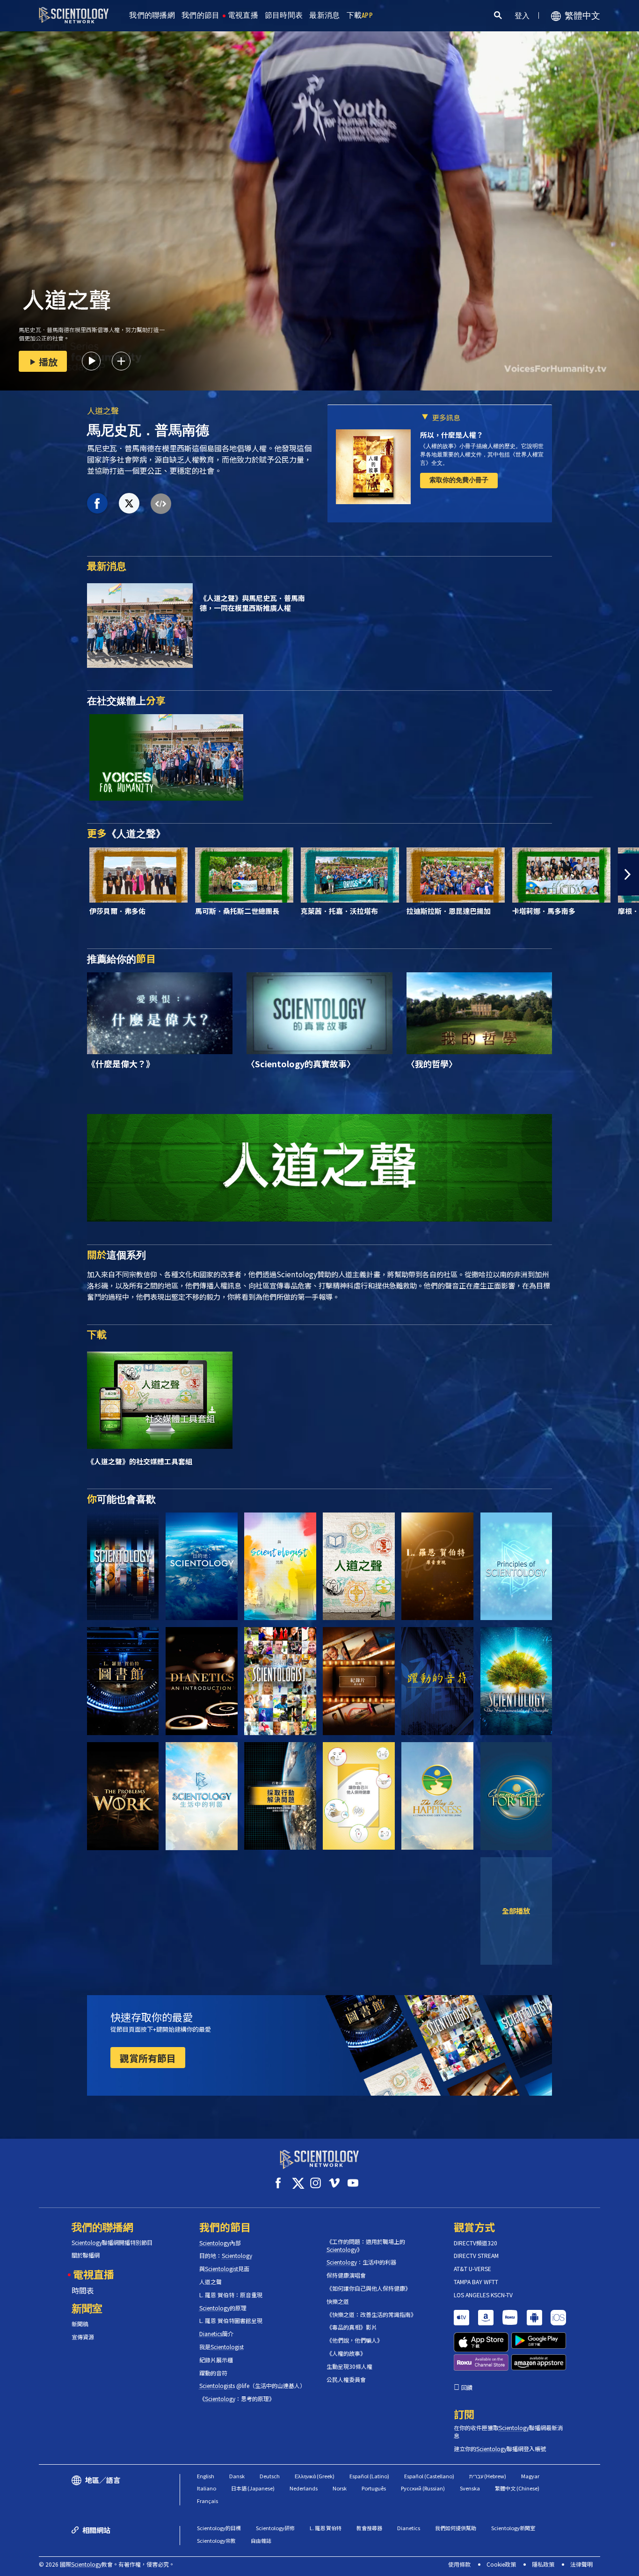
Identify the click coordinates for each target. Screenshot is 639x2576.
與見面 (224, 2269)
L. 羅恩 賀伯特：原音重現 (231, 2295)
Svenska (470, 2488)
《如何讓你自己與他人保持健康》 (369, 2288)
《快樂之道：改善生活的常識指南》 (371, 2315)
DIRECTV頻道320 (476, 2243)
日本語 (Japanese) (253, 2488)
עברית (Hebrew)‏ (488, 2476)
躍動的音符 (213, 2373)
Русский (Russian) (423, 2488)
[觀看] (516, 1567)
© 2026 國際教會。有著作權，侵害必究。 (107, 2564)
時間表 (83, 2290)
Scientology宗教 (216, 2540)
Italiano (207, 2488)
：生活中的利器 (361, 2262)
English (206, 2476)
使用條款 (459, 2564)
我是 (221, 2347)
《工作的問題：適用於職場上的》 (366, 2246)
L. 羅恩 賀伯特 (326, 2528)
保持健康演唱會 (346, 2275)
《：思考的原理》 (237, 2399)
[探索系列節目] (123, 1567)
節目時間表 (284, 15)
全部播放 (516, 1910)
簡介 (216, 2334)
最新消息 (324, 15)
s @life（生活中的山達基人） (252, 2386)
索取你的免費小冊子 (459, 480)
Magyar (530, 2476)
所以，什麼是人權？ (452, 435)
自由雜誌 (261, 2540)
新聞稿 (80, 2324)
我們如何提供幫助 (456, 2528)
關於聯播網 (86, 2255)
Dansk (237, 2476)
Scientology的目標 (219, 2528)
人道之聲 (103, 410)
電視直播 (243, 15)
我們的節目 (201, 15)
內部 (220, 2243)
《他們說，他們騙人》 (355, 2340)
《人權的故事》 (346, 2353)
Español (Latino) (369, 2476)
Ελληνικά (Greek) (315, 2476)
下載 (360, 15)
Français (207, 2501)
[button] (11, 875)
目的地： (226, 2256)
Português (374, 2488)
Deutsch (270, 2476)
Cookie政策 (501, 2564)
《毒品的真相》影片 (352, 2327)
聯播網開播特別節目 (112, 2243)
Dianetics (409, 2528)
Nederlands (304, 2488)
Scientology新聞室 (513, 2528)
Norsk (340, 2488)
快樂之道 (338, 2301)
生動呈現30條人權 (349, 2366)
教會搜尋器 (369, 2528)
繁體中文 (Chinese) (517, 2488)
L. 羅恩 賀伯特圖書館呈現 (231, 2321)
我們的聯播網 (152, 15)
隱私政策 (543, 2564)
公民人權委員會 (346, 2380)
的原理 (223, 2308)
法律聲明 (581, 2564)
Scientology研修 (275, 2528)
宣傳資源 (83, 2337)
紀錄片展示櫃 (216, 2360)
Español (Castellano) (429, 2476)
